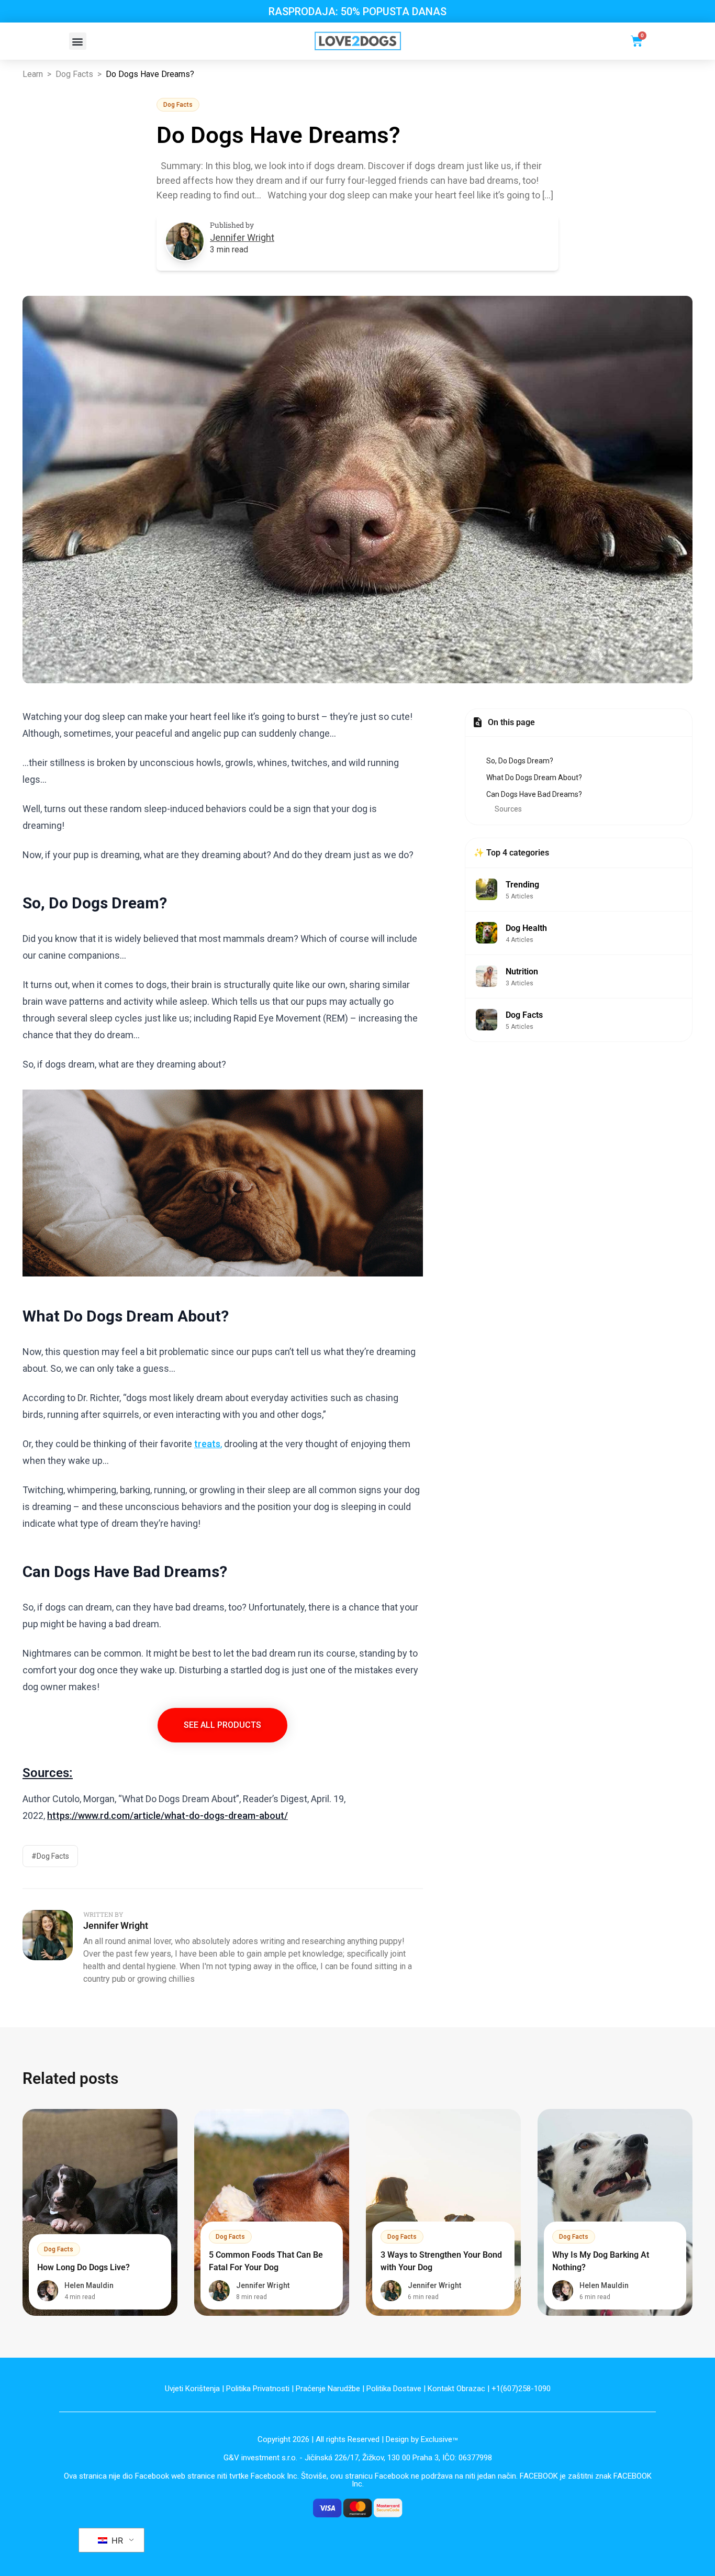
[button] (78, 41)
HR (116, 2540)
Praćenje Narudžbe (328, 2389)
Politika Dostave (394, 2389)
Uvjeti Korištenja (192, 2389)
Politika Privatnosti (258, 2389)
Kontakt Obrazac (456, 2389)
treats (207, 1444)
